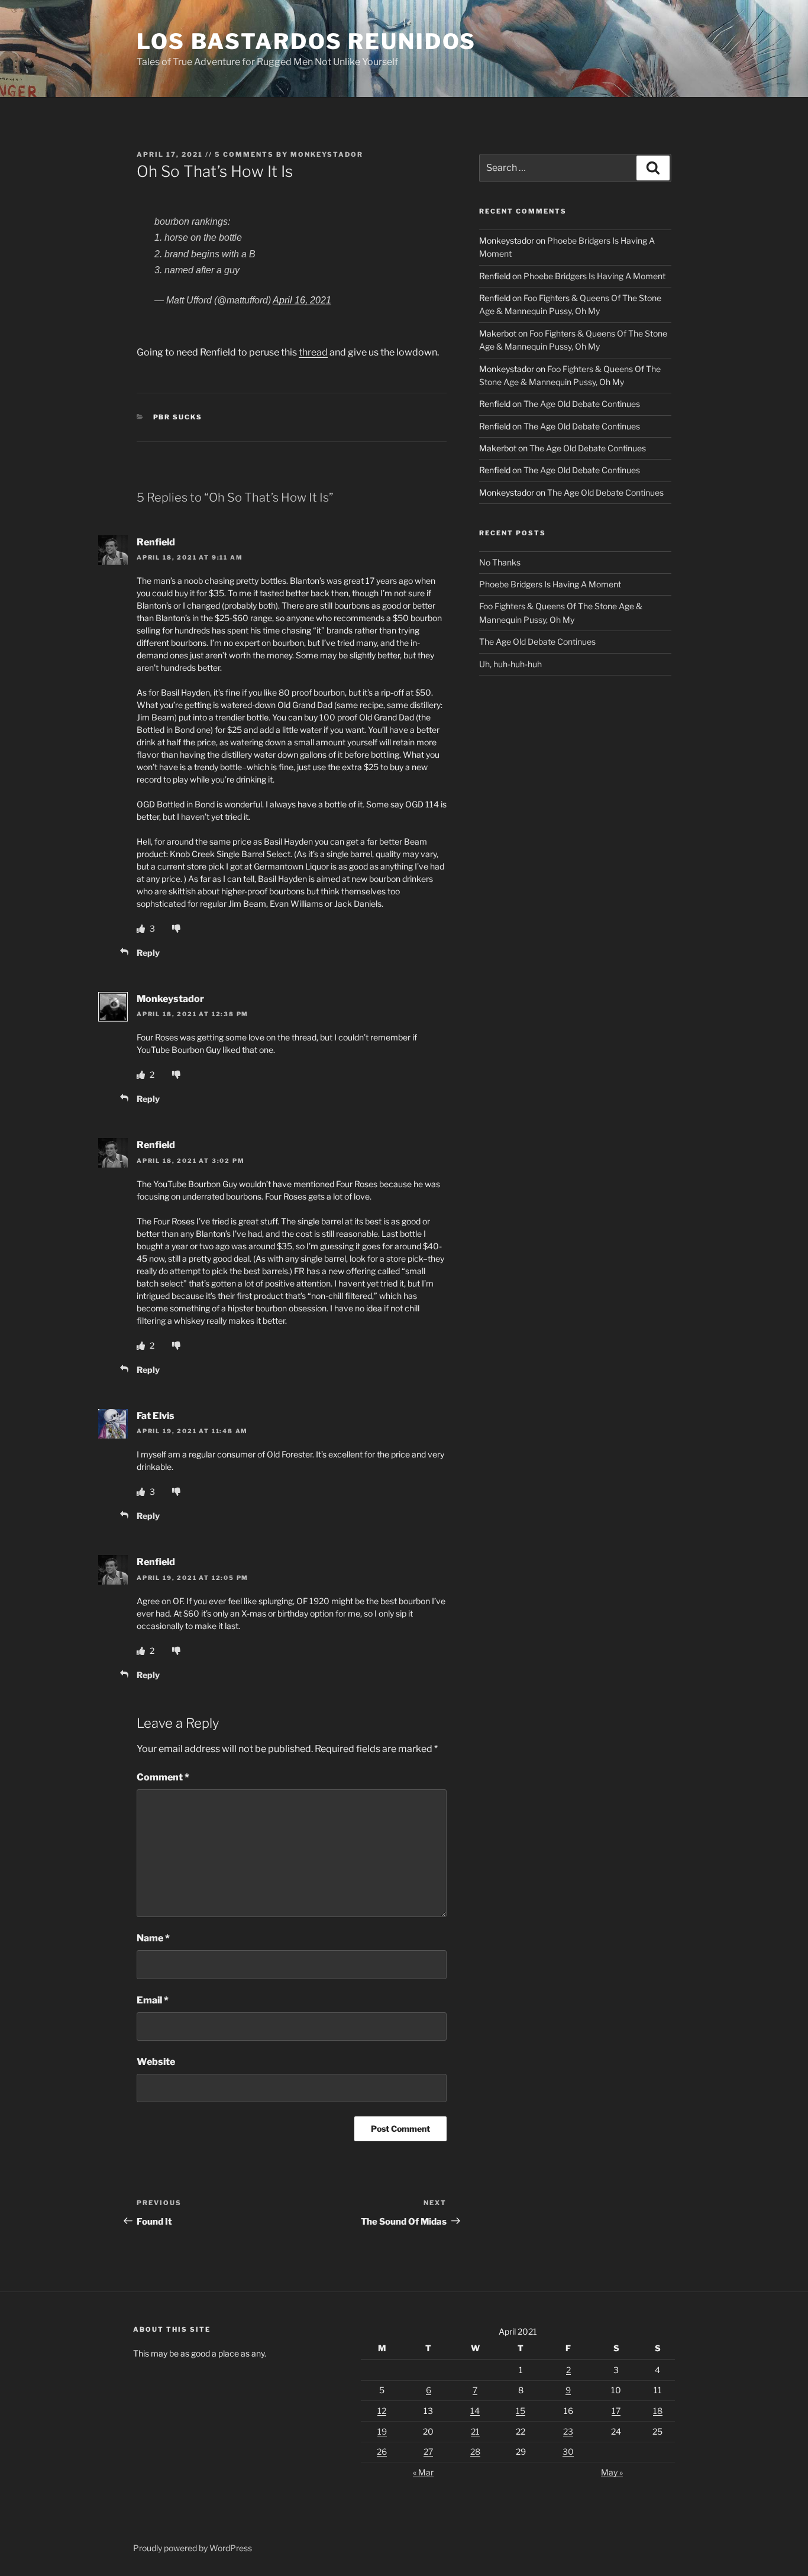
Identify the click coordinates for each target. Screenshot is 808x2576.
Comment (163, 1777)
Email (153, 2000)
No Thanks (500, 562)
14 (475, 2411)
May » (612, 2472)
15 (521, 2411)
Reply (148, 953)
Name (153, 1938)
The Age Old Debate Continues (582, 404)
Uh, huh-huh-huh (510, 664)
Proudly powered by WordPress (193, 2548)
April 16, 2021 (302, 300)
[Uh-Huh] (142, 928)
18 (658, 2411)
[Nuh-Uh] (176, 928)
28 (475, 2451)
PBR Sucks (178, 417)
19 (382, 2431)
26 (382, 2451)
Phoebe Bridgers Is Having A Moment (594, 276)
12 (382, 2411)
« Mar (423, 2472)
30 (568, 2451)
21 (475, 2431)
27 (428, 2451)
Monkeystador (327, 154)
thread (313, 352)
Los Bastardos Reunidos (306, 41)
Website (156, 2062)
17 (616, 2411)
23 (568, 2431)
